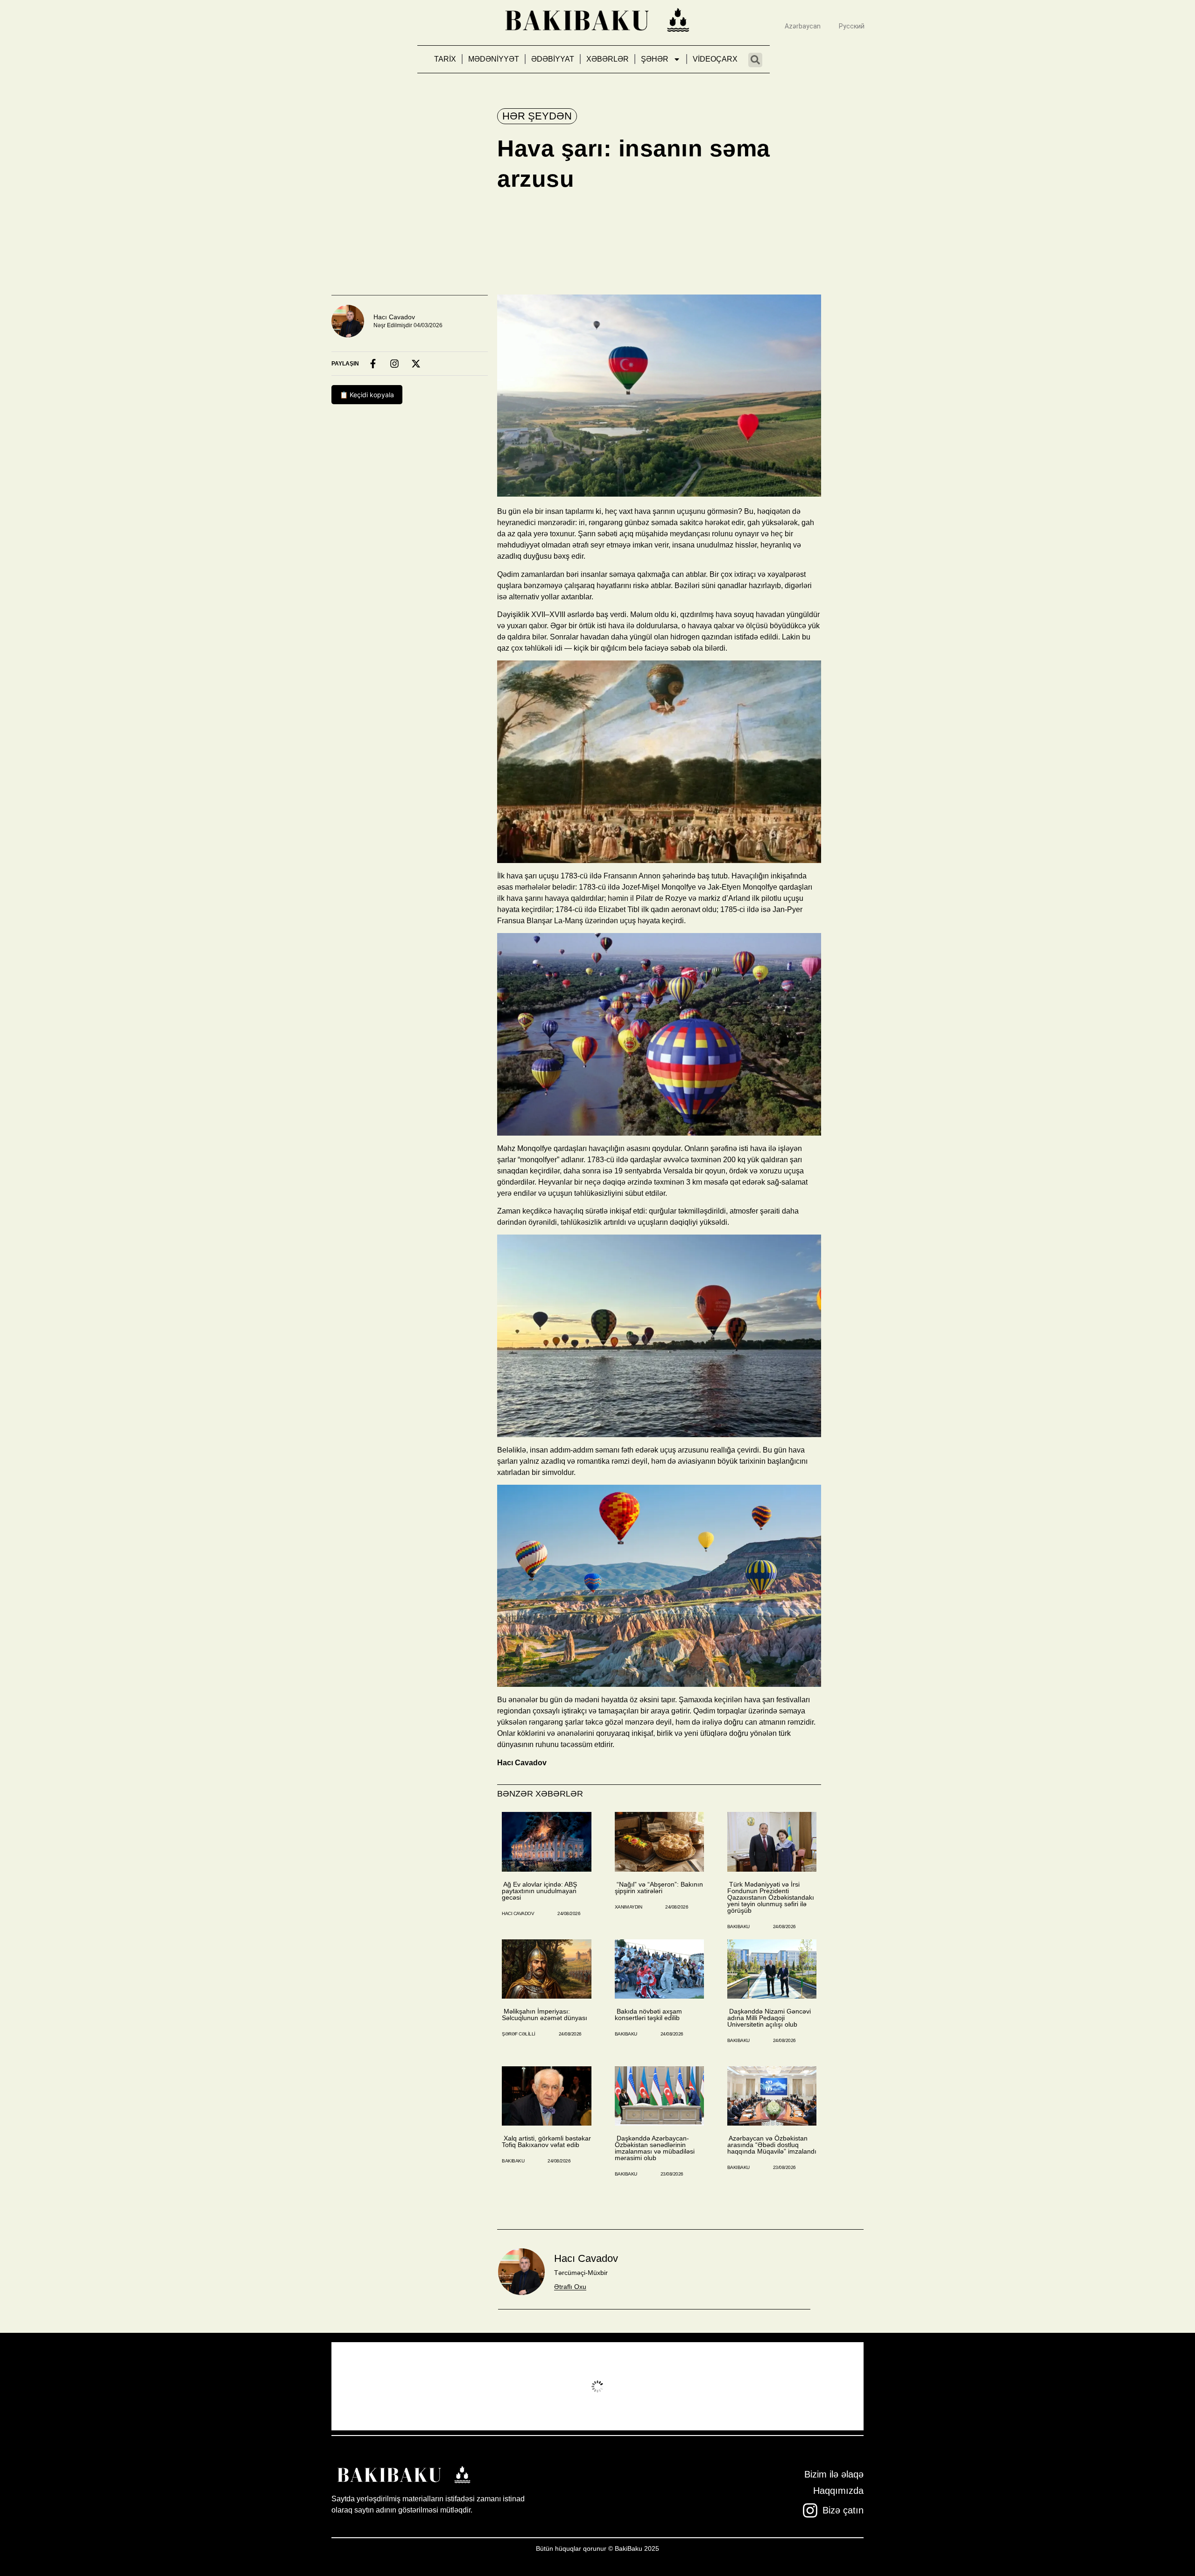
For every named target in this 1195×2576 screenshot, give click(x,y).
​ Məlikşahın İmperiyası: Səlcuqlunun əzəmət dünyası (545, 2014)
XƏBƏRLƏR (608, 59)
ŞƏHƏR (655, 59)
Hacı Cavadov (394, 317)
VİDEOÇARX (715, 59)
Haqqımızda (838, 2491)
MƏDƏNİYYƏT (494, 59)
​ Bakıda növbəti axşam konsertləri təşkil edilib (648, 2014)
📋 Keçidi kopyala (367, 395)
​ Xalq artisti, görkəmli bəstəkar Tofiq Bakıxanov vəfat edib (546, 2141)
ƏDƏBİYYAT (553, 59)
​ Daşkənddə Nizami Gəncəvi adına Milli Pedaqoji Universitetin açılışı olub (769, 2018)
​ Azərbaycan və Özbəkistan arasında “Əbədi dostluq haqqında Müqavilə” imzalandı (772, 2145)
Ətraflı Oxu (570, 2287)
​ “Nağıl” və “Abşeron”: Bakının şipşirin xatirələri (659, 1888)
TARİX (445, 59)
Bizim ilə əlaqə (834, 2474)
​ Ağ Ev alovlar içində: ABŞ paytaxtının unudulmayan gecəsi (539, 1891)
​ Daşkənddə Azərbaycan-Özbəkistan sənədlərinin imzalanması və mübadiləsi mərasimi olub (655, 2148)
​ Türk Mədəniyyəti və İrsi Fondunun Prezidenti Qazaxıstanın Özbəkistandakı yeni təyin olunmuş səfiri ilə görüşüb (771, 1897)
